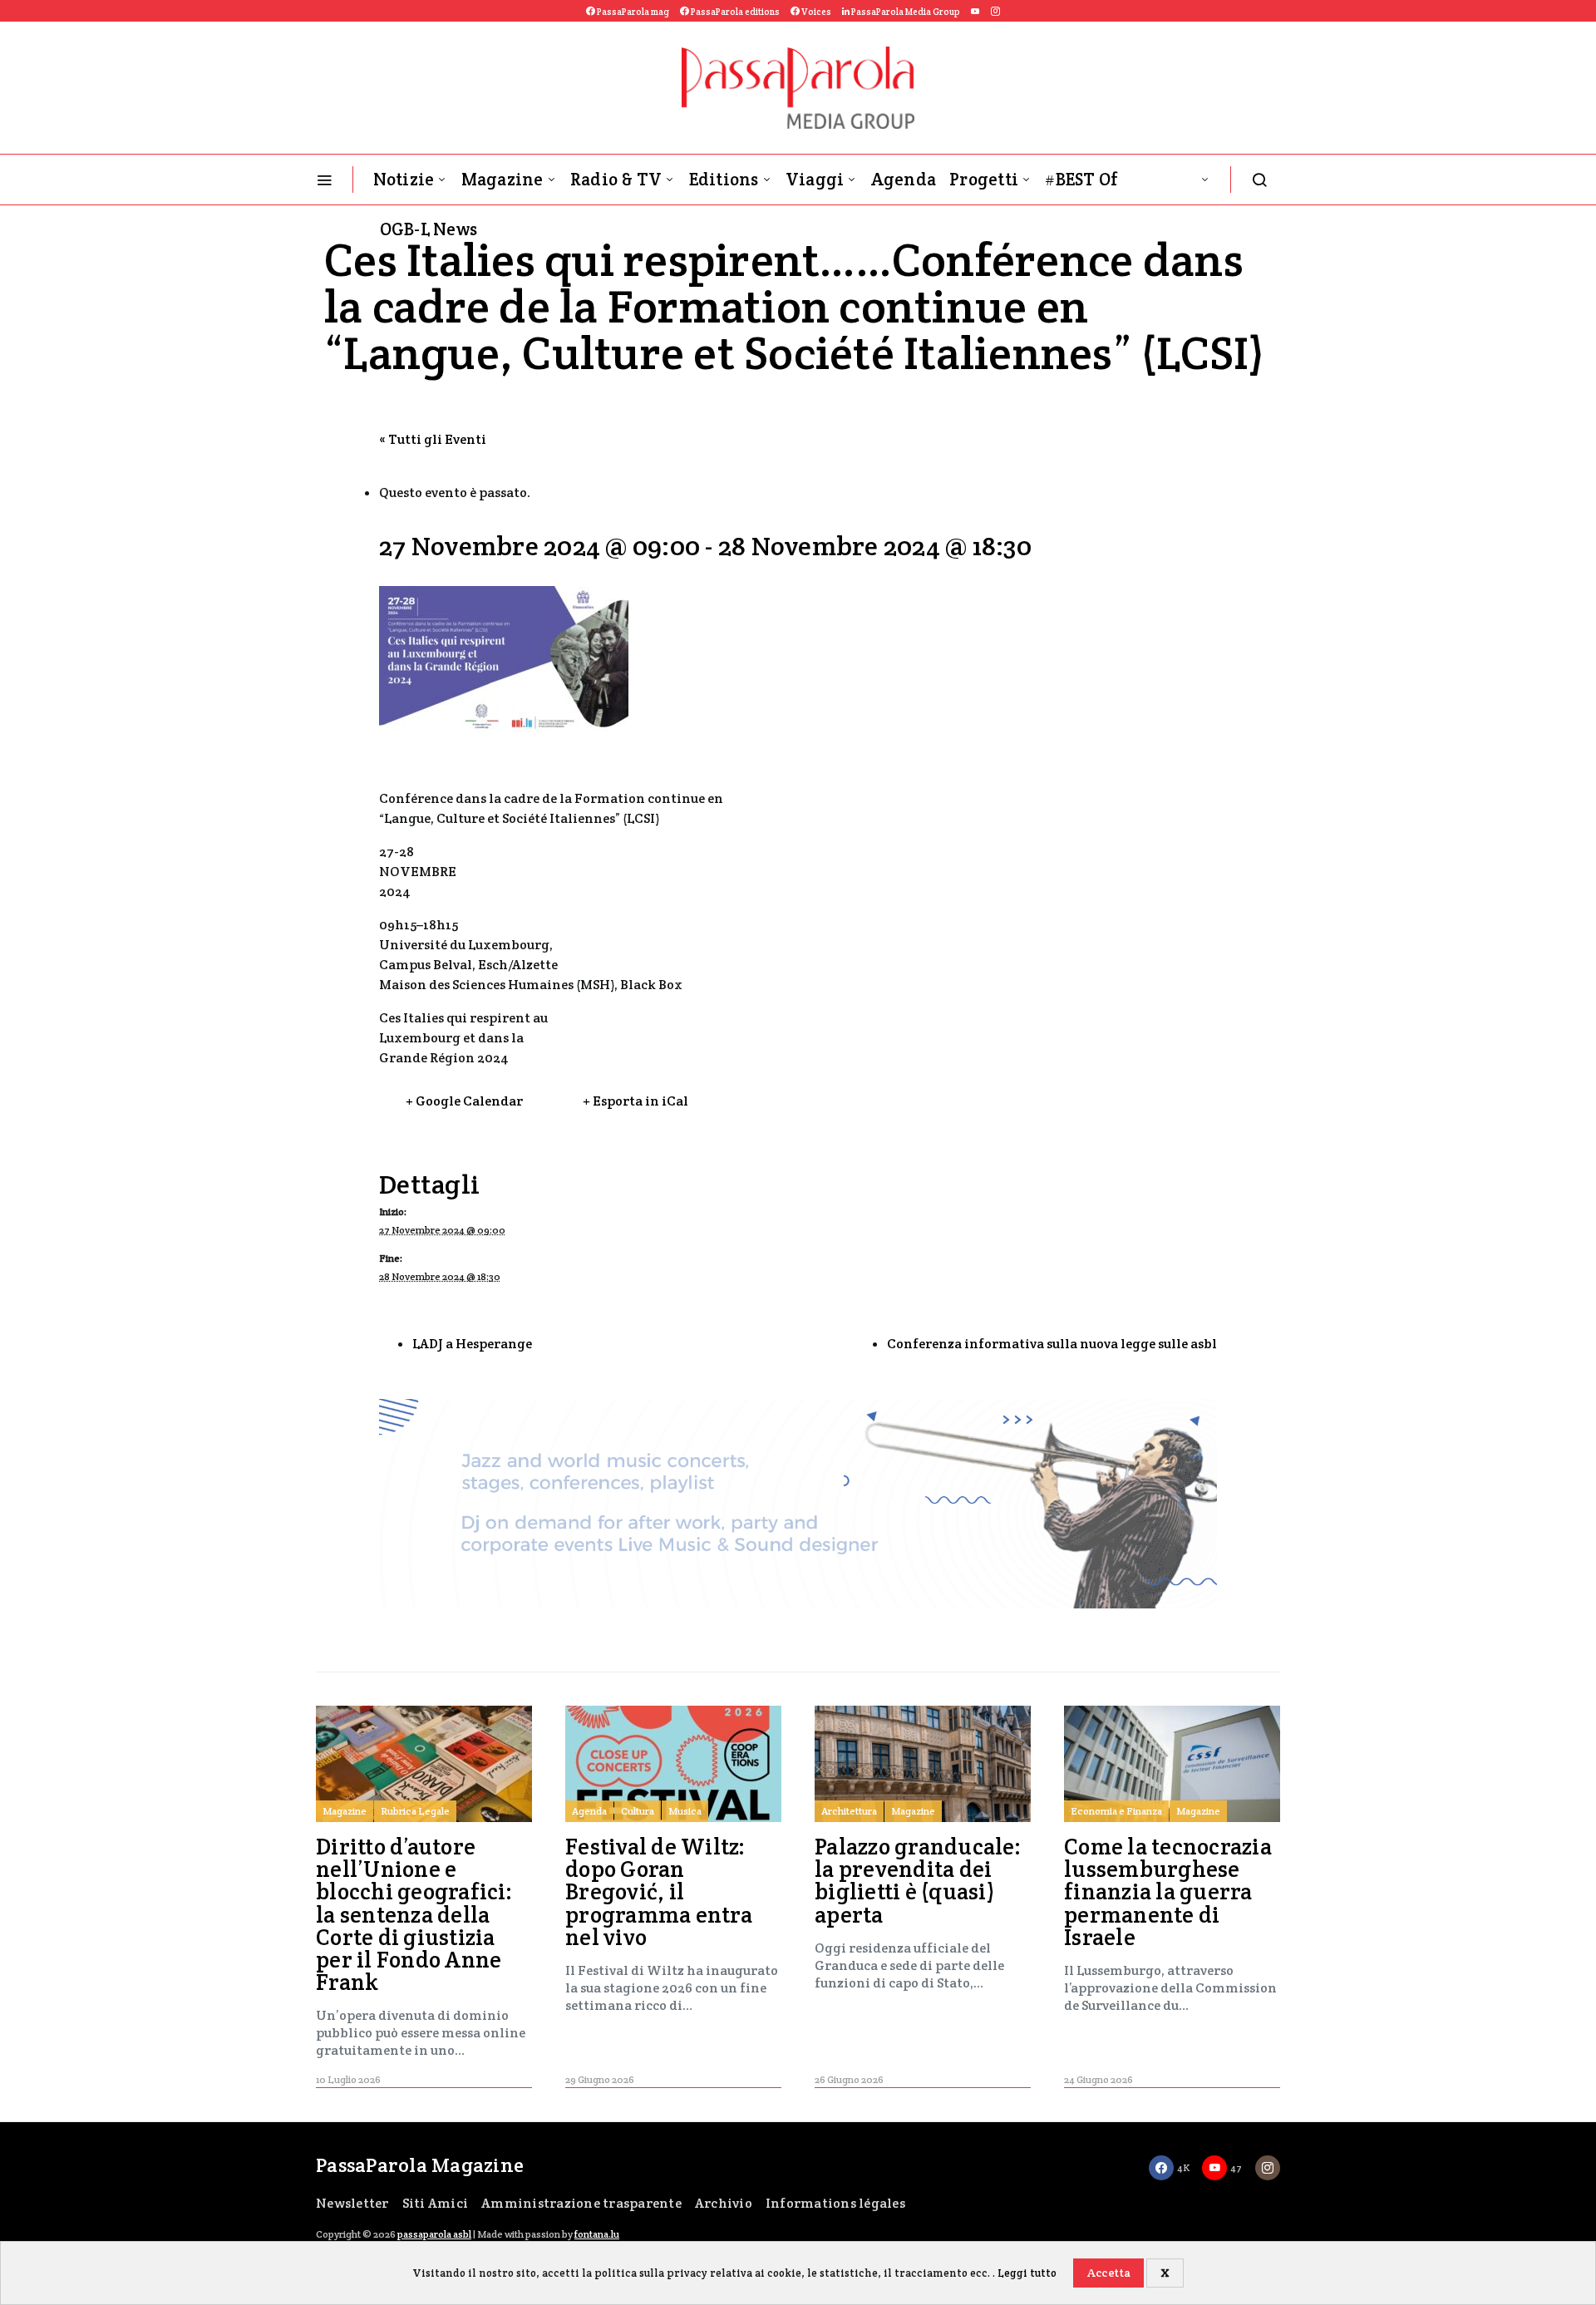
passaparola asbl (434, 2234)
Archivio (724, 2203)
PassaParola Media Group (905, 12)
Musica (685, 1811)
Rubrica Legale (415, 1811)
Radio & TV (616, 179)
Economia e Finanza (1116, 1811)
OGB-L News (429, 229)
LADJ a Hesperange (472, 1344)
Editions (724, 179)
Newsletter (352, 2203)
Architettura (849, 1811)
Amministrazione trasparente (581, 2203)
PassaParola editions (734, 12)
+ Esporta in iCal (635, 1101)
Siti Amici (436, 2203)
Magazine (502, 179)
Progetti (984, 179)
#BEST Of (1081, 179)
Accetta (1109, 2273)
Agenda (904, 179)
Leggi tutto (1027, 2273)
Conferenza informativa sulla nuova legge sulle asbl (1052, 1344)
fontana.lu (597, 2234)
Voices (815, 12)
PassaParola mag (632, 12)
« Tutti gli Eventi (433, 439)
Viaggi (815, 179)
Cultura (638, 1811)
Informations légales (835, 2203)
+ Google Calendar (464, 1101)
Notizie (404, 179)
